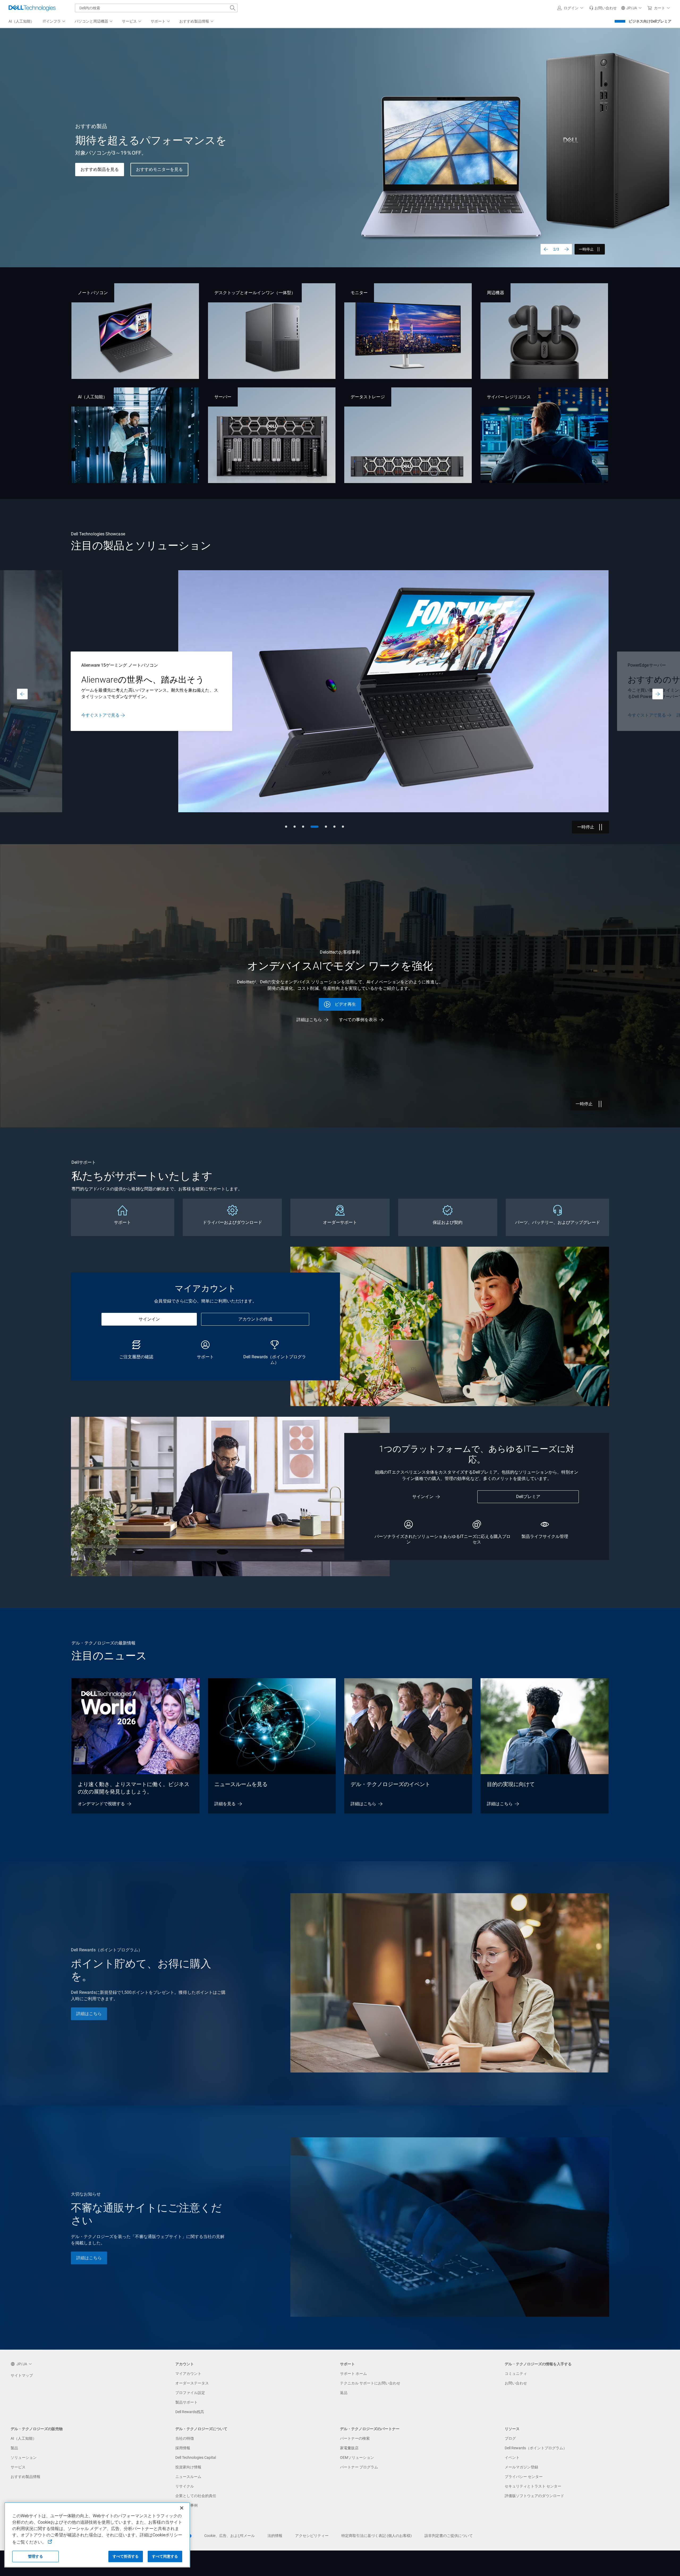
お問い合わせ (516, 2383)
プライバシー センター (524, 2477)
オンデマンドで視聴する (101, 1804)
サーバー (223, 397)
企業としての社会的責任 (196, 2496)
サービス (18, 2467)
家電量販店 (349, 2448)
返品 (344, 2393)
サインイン (149, 1319)
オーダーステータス (192, 2383)
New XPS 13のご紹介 (101, 169)
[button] (571, 8)
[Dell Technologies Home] (32, 8)
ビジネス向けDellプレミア (650, 21)
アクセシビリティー (312, 2536)
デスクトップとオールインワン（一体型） (255, 293)
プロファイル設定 (190, 2393)
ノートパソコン (93, 293)
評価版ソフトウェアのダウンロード (534, 2496)
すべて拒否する (126, 2556)
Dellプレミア (528, 1497)
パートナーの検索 (355, 2438)
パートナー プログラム (359, 2467)
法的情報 (275, 2536)
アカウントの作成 (255, 1319)
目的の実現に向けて (511, 1784)
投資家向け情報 (188, 2467)
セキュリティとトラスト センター (533, 2486)
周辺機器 (495, 293)
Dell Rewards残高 (190, 2412)
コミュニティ (516, 2374)
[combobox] (156, 8)
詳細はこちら (94, 715)
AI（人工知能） (93, 397)
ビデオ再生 (345, 1004)
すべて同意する (165, 2556)
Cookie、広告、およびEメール (229, 2536)
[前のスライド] (546, 249)
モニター (359, 293)
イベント (512, 2457)
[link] (603, 8)
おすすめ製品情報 (25, 2477)
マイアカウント (188, 2374)
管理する (35, 2556)
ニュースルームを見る (241, 1784)
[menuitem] (54, 22)
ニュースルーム (188, 2477)
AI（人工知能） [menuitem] (21, 21)
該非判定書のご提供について (449, 2536)
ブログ (510, 2438)
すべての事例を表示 (358, 1020)
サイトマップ (22, 2375)
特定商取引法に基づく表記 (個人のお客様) (377, 2536)
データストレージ (368, 397)
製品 (14, 2448)
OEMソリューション (357, 2457)
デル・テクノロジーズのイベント (390, 1784)
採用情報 (183, 2448)
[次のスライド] (567, 249)
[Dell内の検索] (233, 8)
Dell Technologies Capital (196, 2457)
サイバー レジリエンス (509, 397)
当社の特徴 (185, 2438)
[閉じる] (182, 2508)
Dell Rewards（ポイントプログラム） (536, 2448)
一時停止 (586, 249)
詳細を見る (225, 1804)
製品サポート (186, 2402)
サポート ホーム (353, 2374)
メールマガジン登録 (521, 2467)
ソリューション (24, 2457)
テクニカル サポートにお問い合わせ (370, 2383)
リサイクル (185, 2486)
